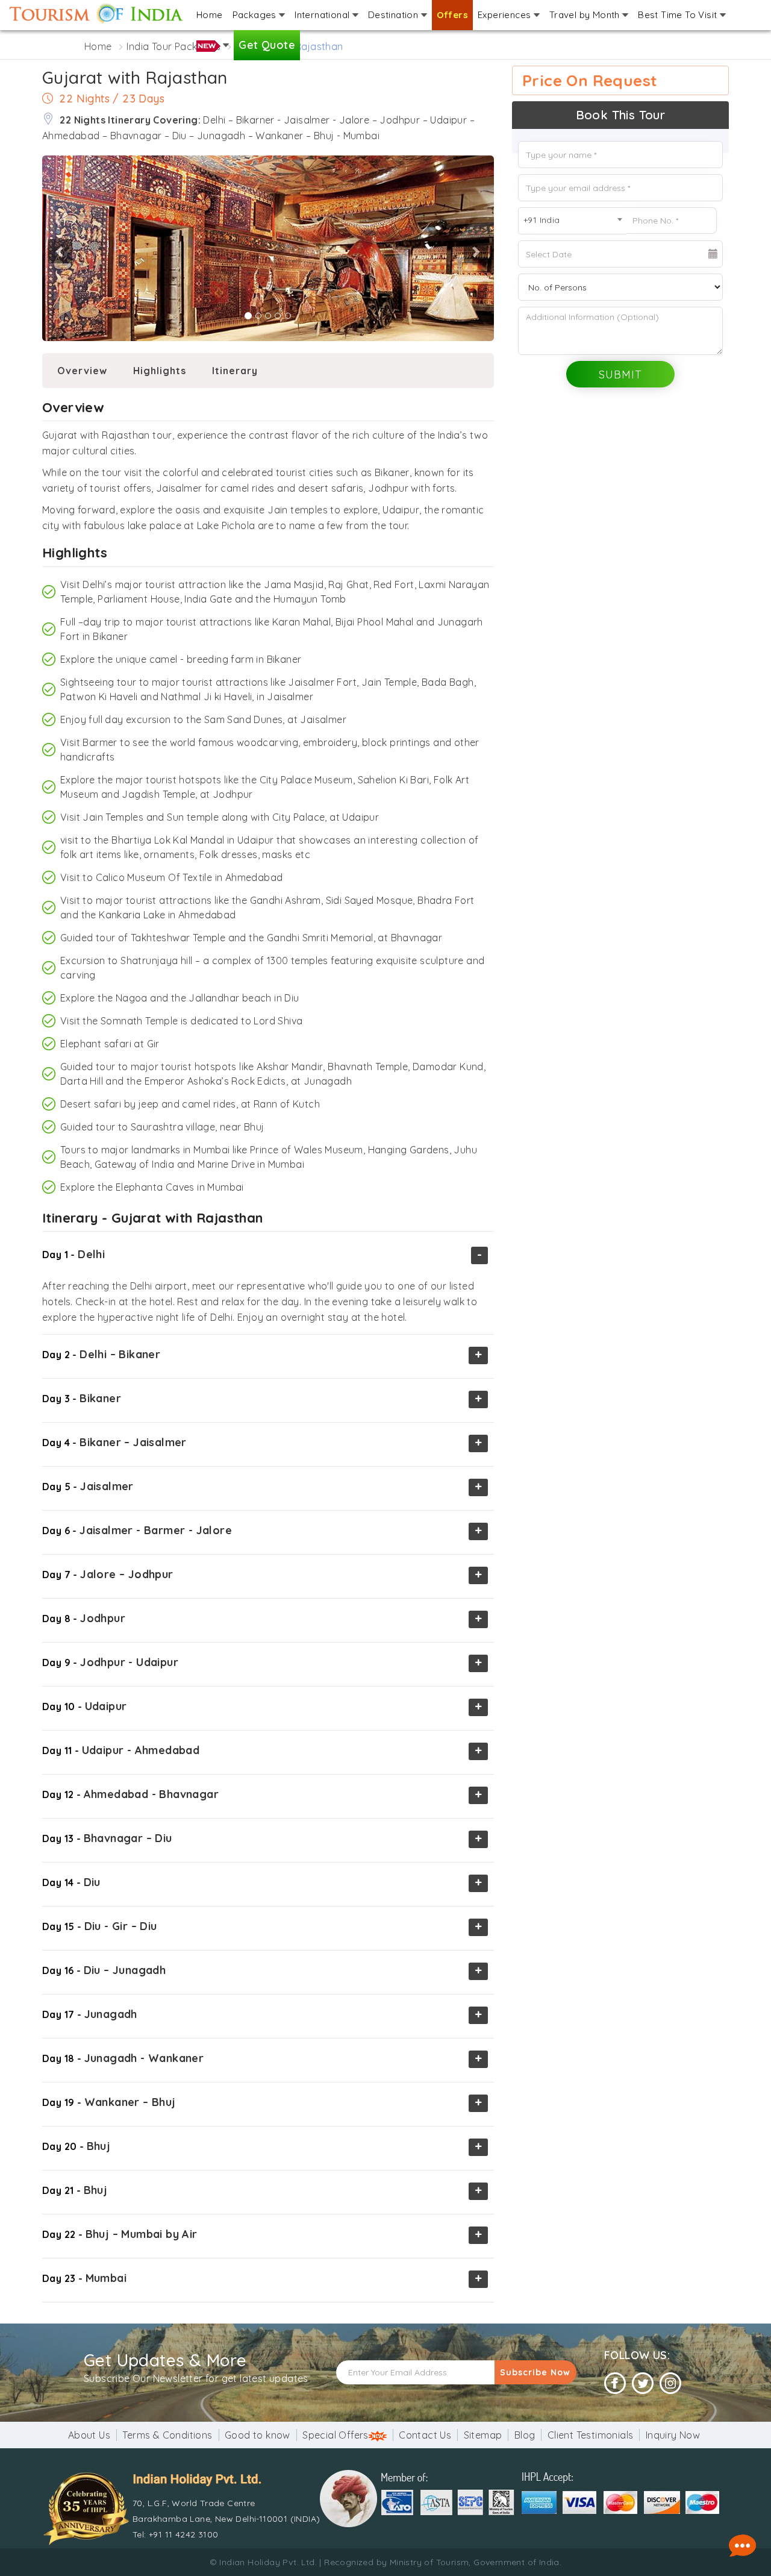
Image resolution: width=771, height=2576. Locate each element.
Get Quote (267, 45)
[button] (45, 249)
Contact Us (425, 2435)
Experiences (506, 15)
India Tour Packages (173, 46)
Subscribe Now (535, 2372)
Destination (395, 15)
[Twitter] (643, 2383)
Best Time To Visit (679, 15)
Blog (525, 2435)
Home (210, 15)
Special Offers (336, 2435)
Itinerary (235, 371)
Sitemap (483, 2435)
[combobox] (572, 221)
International (323, 15)
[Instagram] (670, 2383)
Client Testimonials (591, 2435)
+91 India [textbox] (542, 220)
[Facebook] (615, 2383)
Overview (82, 371)
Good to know (258, 2435)
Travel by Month (586, 15)
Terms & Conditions (167, 2435)
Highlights (160, 371)
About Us (89, 2435)
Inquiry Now (673, 2435)
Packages (256, 15)
